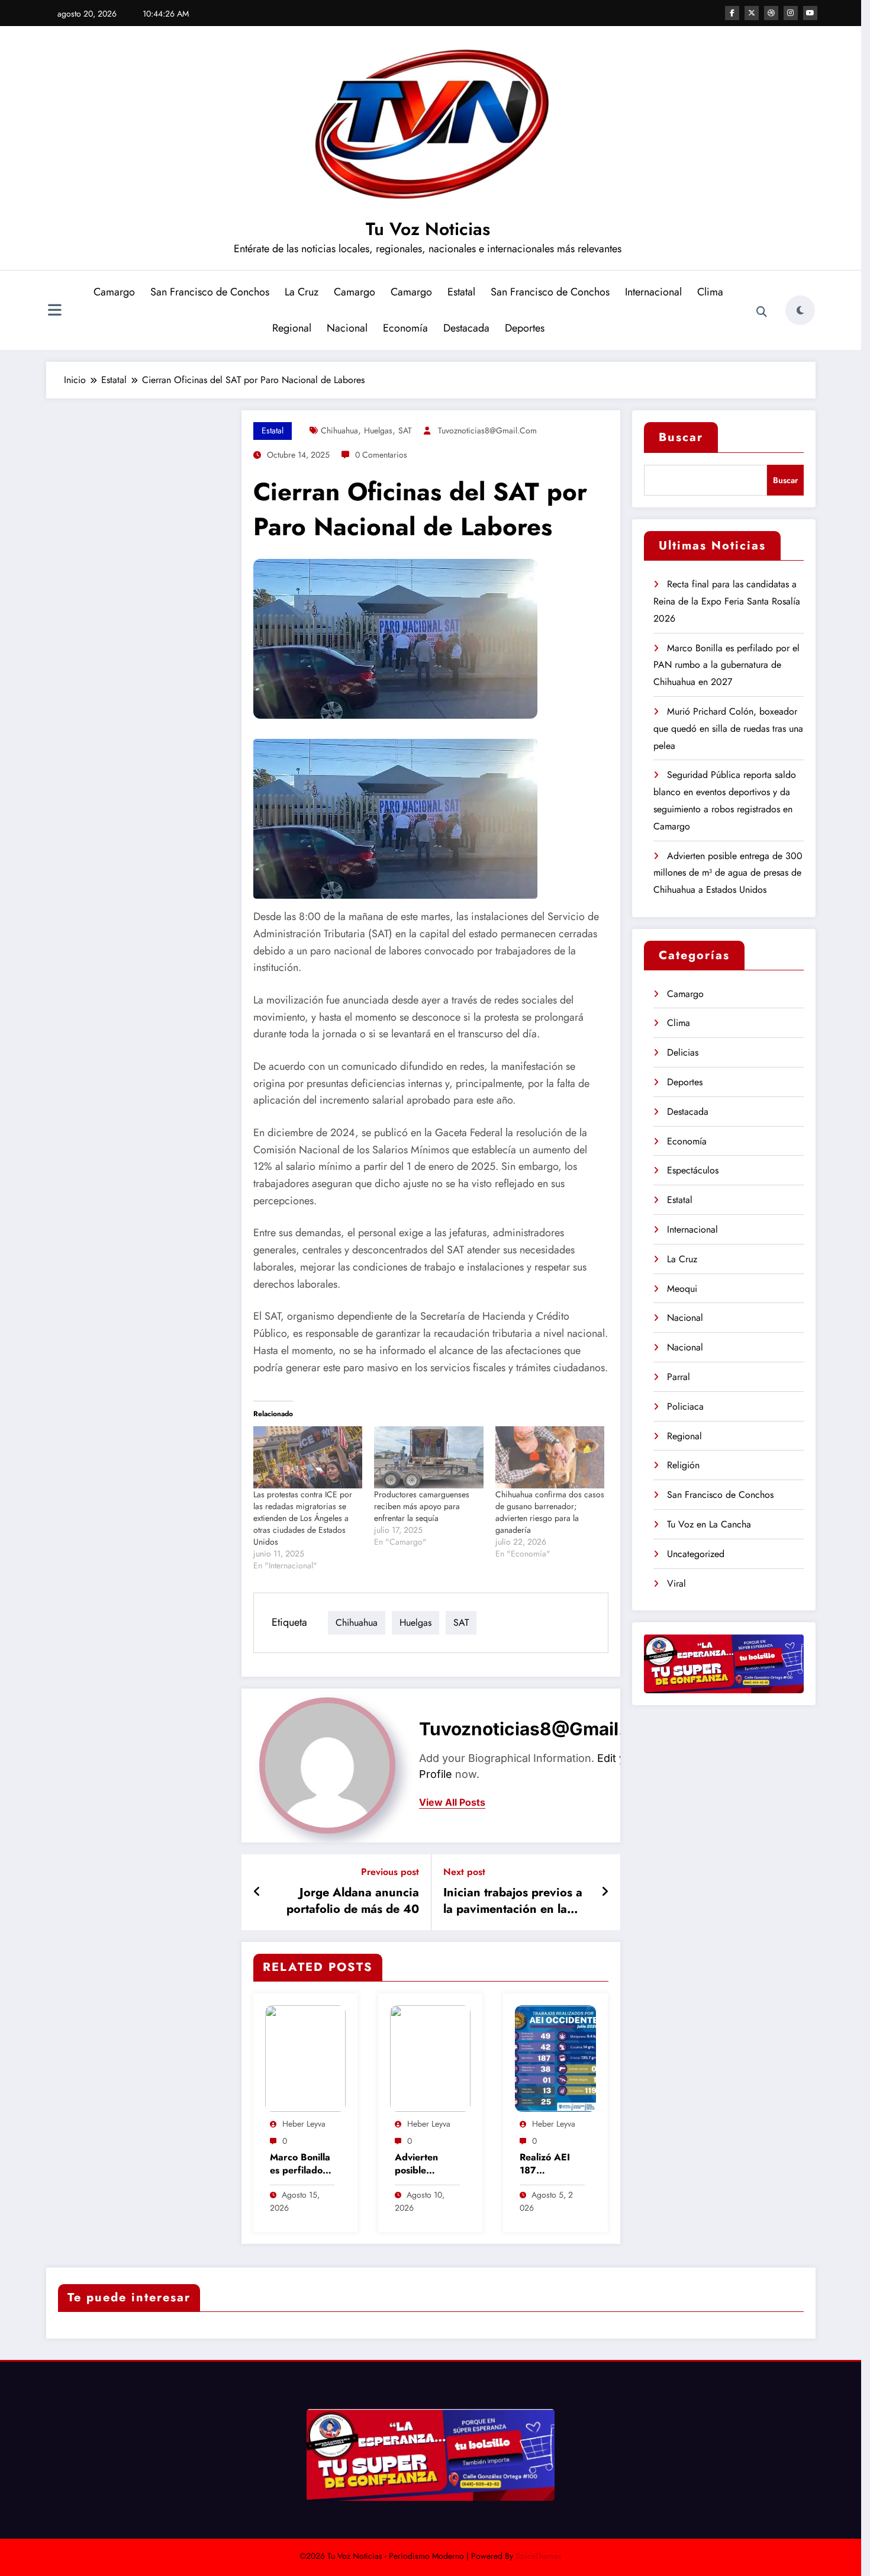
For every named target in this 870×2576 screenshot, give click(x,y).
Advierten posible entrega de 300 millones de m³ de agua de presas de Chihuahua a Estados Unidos (427, 2164)
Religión (683, 1465)
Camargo (114, 292)
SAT (405, 430)
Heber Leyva (304, 2124)
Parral (679, 1377)
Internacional (653, 292)
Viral (676, 1583)
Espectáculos (693, 1170)
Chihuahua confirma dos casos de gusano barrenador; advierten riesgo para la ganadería (550, 1512)
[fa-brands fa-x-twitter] (752, 13)
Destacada (466, 328)
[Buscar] (762, 312)
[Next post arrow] (605, 1892)
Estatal (461, 292)
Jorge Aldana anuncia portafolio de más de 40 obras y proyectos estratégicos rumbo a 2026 (353, 1901)
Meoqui (682, 1289)
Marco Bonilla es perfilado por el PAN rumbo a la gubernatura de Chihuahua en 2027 (300, 2164)
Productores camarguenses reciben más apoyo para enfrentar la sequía (422, 1506)
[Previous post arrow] (257, 1892)
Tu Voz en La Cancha (709, 1524)
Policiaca (685, 1406)
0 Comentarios (381, 455)
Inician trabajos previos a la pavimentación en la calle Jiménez (513, 1901)
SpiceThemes (539, 2556)
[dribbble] (771, 13)
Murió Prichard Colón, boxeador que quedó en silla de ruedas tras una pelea (728, 729)
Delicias (683, 1052)
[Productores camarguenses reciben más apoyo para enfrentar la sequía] (429, 1457)
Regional (292, 328)
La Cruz (302, 292)
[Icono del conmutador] (55, 311)
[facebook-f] (732, 13)
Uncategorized (696, 1554)
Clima (710, 292)
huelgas (378, 430)
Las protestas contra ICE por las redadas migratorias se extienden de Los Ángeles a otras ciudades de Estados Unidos (303, 1518)
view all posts (452, 1802)
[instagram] (791, 13)
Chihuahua (339, 430)
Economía (405, 328)
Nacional (347, 328)
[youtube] (810, 13)
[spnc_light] (800, 310)
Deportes (525, 328)
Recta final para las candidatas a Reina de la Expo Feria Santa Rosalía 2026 (727, 601)
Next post (464, 1872)
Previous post (390, 1872)
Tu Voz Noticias (428, 229)
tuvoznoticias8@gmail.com (487, 430)
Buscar (681, 437)
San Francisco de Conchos (210, 292)
